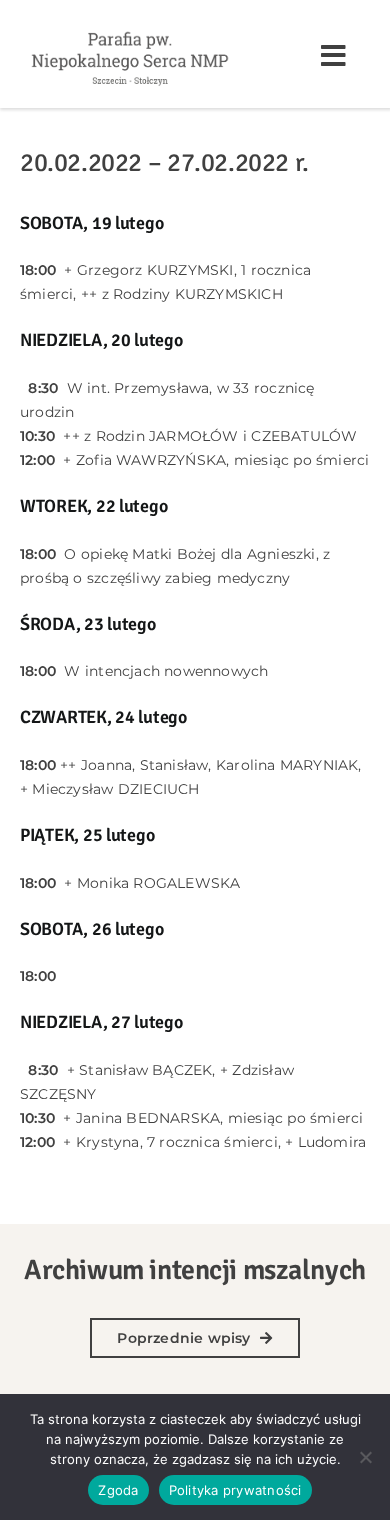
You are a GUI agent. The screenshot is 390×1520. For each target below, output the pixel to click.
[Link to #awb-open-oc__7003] (333, 56)
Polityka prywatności (235, 1490)
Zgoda (118, 1490)
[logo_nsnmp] (130, 31)
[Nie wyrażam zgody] (365, 1457)
